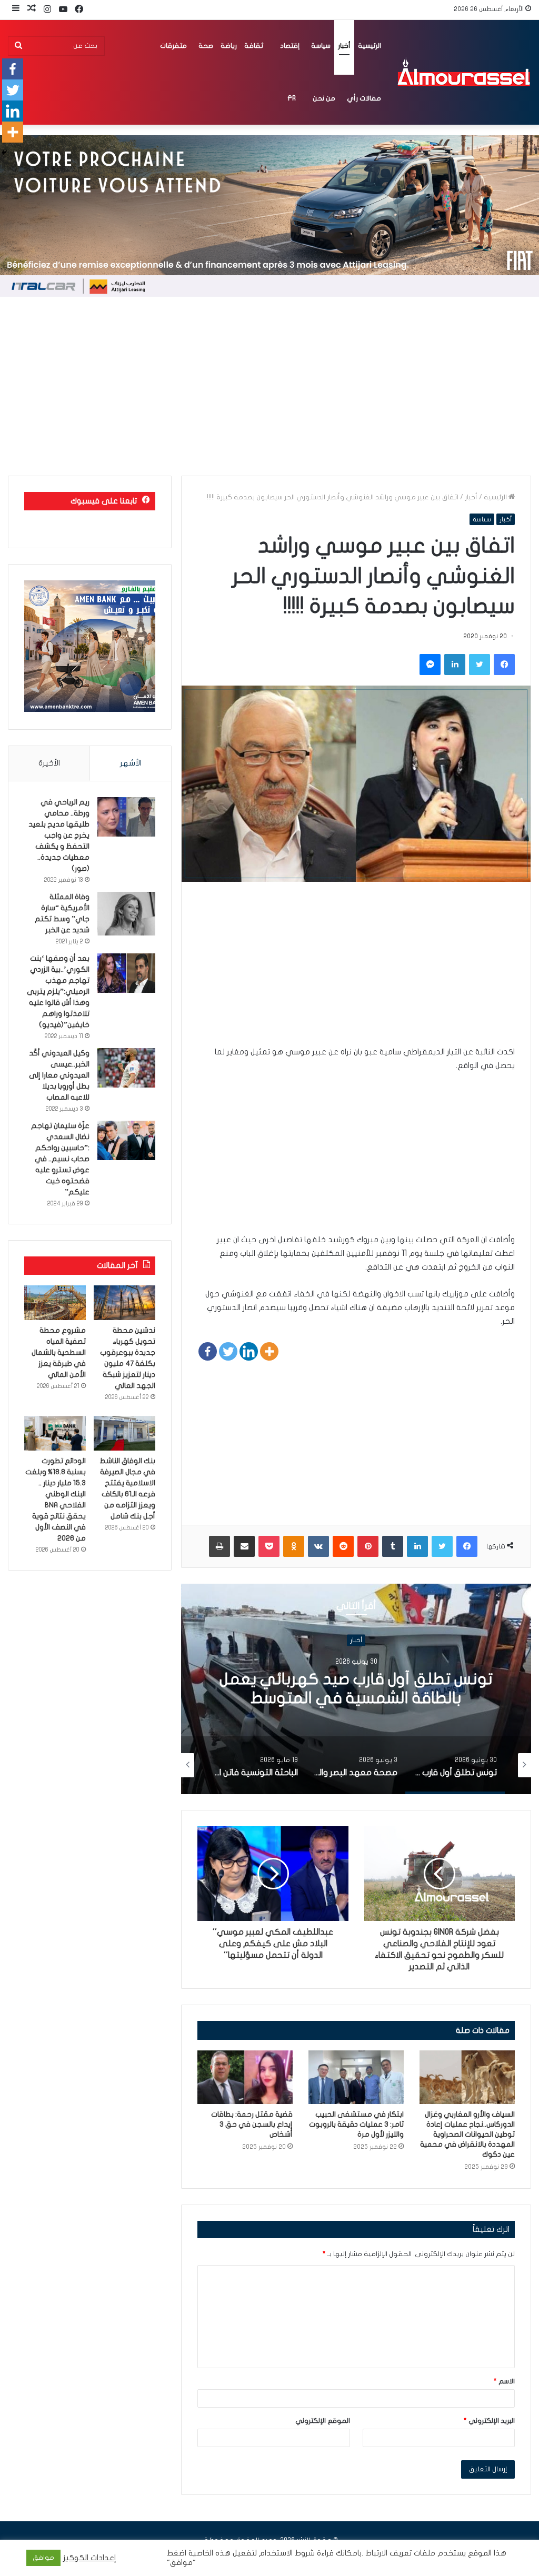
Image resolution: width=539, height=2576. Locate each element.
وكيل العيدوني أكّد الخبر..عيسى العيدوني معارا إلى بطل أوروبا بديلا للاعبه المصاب (59, 1075)
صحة (206, 46)
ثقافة (254, 46)
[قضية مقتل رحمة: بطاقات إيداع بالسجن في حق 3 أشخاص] (245, 2077)
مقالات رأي (364, 98)
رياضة (229, 46)
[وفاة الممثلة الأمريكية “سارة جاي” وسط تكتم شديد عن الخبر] (126, 914)
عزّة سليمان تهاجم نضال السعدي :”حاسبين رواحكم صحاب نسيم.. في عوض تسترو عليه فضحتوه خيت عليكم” (60, 1159)
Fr (292, 98)
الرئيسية (370, 46)
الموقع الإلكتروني (323, 2421)
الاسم (504, 2381)
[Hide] (4, 153)
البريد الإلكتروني (489, 2421)
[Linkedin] (249, 1351)
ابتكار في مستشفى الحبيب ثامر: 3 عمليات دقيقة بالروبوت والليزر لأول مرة (356, 2124)
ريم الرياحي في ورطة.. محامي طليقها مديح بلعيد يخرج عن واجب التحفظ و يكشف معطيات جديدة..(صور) (59, 835)
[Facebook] (208, 1351)
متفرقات (173, 46)
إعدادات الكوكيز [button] (90, 2558)
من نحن (324, 98)
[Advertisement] (269, 386)
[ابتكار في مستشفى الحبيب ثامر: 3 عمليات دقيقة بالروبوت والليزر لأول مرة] (356, 2077)
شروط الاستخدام (286, 2553)
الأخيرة (49, 763)
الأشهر (131, 763)
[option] (356, 1689)
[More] (269, 1351)
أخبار (344, 46)
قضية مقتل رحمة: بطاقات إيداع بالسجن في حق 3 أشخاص (252, 2124)
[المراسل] (463, 72)
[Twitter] (228, 1351)
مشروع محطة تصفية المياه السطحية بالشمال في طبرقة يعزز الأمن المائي (59, 1352)
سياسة (321, 46)
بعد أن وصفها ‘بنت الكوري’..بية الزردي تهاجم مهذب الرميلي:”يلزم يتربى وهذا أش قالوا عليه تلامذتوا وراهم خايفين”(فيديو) (58, 992)
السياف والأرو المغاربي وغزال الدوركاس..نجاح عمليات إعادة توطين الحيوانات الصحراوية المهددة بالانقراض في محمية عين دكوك (467, 2134)
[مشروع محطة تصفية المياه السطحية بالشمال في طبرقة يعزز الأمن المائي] (55, 1303)
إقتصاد (290, 46)
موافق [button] (43, 2558)
